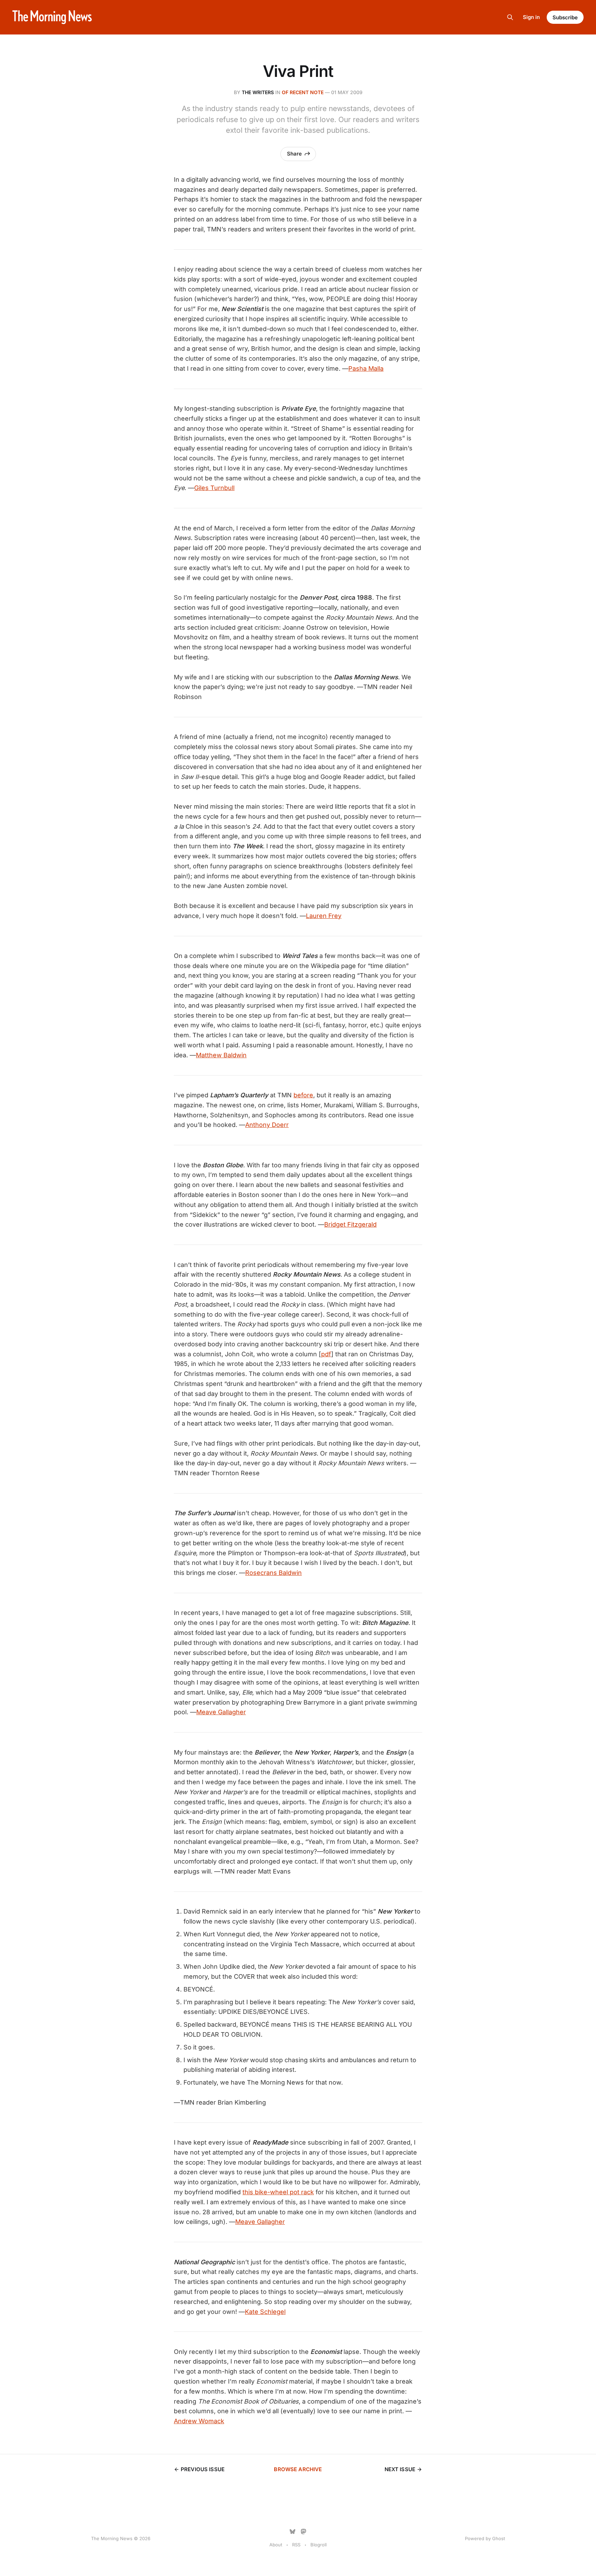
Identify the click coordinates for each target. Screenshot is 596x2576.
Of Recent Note (303, 92)
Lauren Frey (324, 916)
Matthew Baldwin (221, 1055)
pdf (326, 1354)
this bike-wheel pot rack (278, 2192)
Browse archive (298, 2469)
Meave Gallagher (221, 1712)
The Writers (258, 92)
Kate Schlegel (265, 2312)
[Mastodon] (304, 2532)
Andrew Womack (199, 2421)
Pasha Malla (366, 368)
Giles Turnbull (214, 488)
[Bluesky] (292, 2532)
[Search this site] (510, 17)
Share (294, 154)
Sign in (531, 17)
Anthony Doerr (267, 1125)
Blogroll (319, 2545)
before (303, 1095)
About (276, 2545)
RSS (296, 2545)
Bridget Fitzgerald (350, 1224)
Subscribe (565, 17)
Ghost (499, 2538)
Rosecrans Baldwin (274, 1573)
